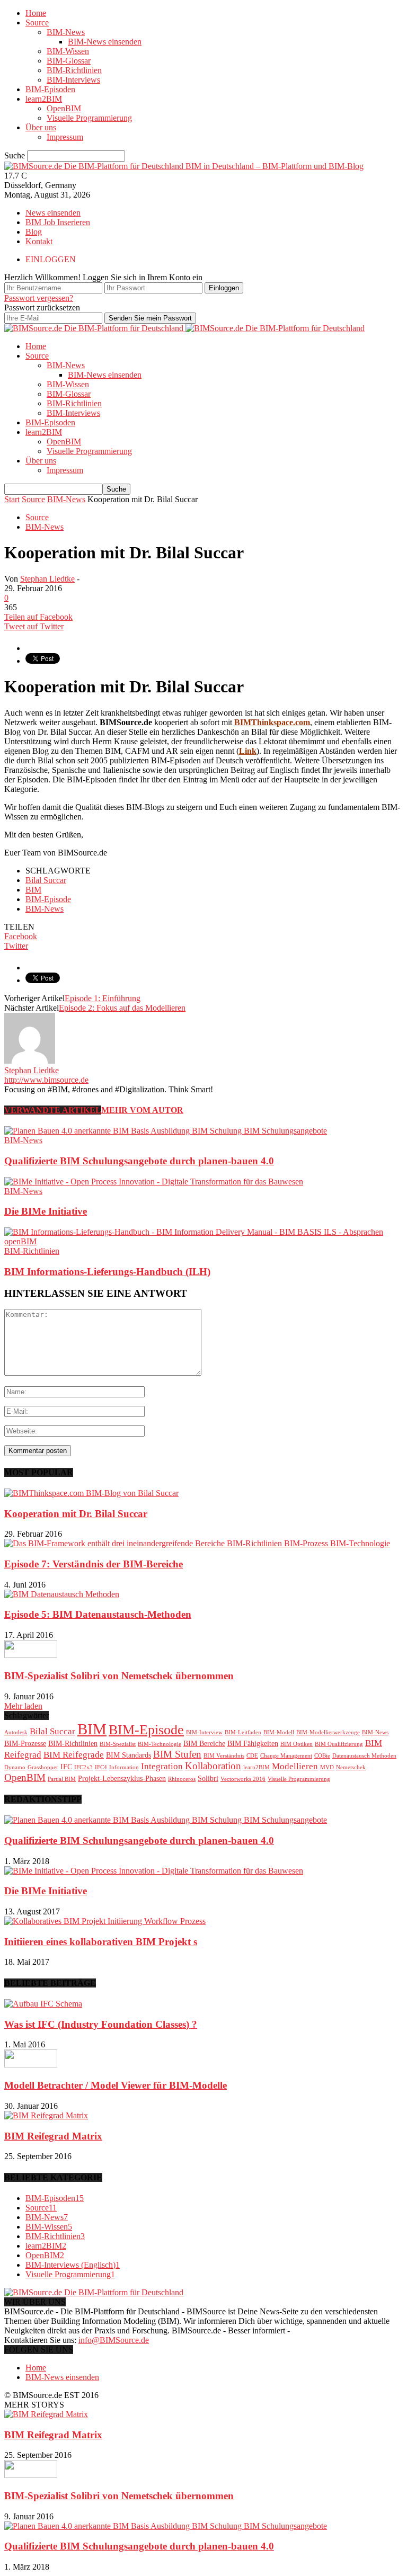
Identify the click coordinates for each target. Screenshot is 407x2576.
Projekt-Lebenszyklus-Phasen (122, 1778)
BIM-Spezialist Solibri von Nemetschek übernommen (119, 1676)
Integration (162, 1766)
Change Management (286, 1756)
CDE (252, 1756)
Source (37, 23)
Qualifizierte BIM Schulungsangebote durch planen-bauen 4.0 (139, 1161)
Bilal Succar (46, 880)
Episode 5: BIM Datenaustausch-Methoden (98, 1614)
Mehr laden (23, 1706)
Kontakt (39, 241)
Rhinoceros (182, 1779)
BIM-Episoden (50, 89)
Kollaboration (213, 1766)
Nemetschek (351, 1767)
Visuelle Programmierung (89, 118)
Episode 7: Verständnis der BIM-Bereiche (94, 1564)
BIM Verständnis (224, 1756)
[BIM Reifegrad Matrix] (46, 2115)
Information (124, 1767)
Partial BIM (62, 1779)
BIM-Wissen (68, 51)
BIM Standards (129, 1755)
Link (248, 751)
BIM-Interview (204, 1732)
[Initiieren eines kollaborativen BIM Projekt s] (105, 1921)
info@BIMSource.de (114, 2340)
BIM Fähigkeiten (253, 1743)
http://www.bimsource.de (46, 1080)
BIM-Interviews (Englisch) (73, 2265)
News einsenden (53, 213)
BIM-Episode (48, 899)
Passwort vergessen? (39, 298)
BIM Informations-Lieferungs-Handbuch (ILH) (107, 1272)
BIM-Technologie (160, 1744)
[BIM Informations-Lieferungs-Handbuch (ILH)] (203, 1241)
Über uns (41, 127)
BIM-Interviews (73, 80)
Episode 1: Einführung (103, 998)
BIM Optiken (297, 1744)
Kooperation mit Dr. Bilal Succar (76, 1514)
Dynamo (15, 1767)
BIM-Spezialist (118, 1744)
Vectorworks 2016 (243, 1779)
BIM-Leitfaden (243, 1732)
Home (36, 13)
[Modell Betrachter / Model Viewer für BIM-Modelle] (31, 2065)
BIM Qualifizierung (339, 1744)
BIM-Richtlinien (74, 70)
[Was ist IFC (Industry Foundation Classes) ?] (43, 2004)
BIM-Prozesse (25, 1743)
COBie (322, 1756)
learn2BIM (44, 99)
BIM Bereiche (204, 1743)
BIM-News (66, 32)
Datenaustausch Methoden (364, 1756)
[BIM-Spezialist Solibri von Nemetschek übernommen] (31, 1655)
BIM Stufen (177, 1754)
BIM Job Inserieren (58, 222)
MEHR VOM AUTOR (142, 1110)
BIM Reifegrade (74, 1755)
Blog (34, 232)
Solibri (208, 1778)
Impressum (65, 137)
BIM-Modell (279, 1732)
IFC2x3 (83, 1767)
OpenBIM (64, 108)
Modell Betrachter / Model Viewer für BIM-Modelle (116, 2085)
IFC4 (101, 1767)
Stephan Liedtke (47, 579)
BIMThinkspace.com (272, 722)
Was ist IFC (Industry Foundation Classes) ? (101, 2024)
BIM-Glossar (69, 61)
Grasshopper (43, 1767)
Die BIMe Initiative (46, 1211)
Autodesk (16, 1732)
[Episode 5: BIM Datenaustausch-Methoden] (62, 1594)
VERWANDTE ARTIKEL (53, 1110)
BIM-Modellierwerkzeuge (328, 1732)
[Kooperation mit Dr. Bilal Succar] (91, 1493)
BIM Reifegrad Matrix (53, 2136)
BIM (33, 890)
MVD (327, 1767)
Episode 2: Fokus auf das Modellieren (122, 1008)
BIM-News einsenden (105, 42)
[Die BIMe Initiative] (154, 1182)
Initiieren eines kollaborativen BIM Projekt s (101, 1942)
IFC (66, 1767)
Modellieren (295, 1766)
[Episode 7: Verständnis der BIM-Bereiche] (197, 1543)
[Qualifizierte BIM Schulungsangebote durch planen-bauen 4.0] (166, 1131)
